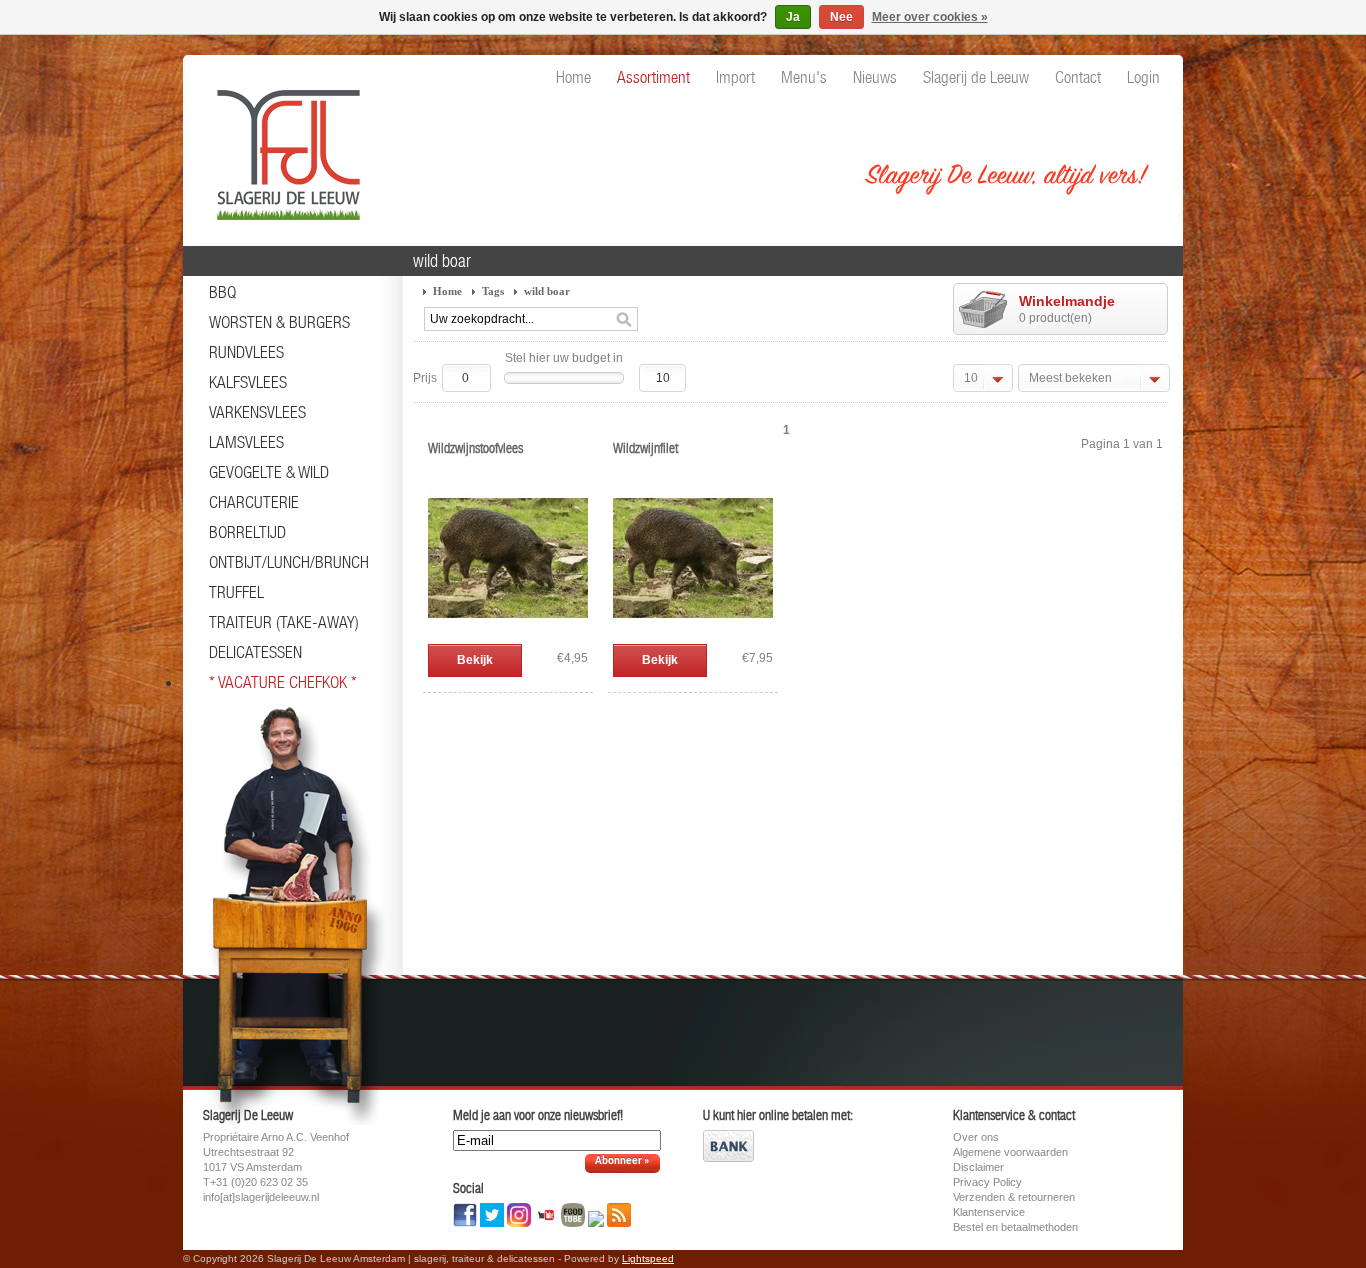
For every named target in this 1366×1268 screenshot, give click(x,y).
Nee (841, 17)
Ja (793, 17)
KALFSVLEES (248, 382)
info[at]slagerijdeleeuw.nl (261, 1197)
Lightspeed (648, 1258)
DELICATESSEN (255, 652)
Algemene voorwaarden (1010, 1152)
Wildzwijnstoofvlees (475, 448)
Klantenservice (989, 1212)
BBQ (222, 292)
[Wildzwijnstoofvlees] (508, 634)
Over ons (976, 1137)
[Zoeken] (624, 320)
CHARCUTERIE (254, 502)
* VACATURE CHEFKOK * (283, 682)
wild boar (547, 291)
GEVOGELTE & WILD (269, 472)
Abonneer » (622, 1161)
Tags (493, 291)
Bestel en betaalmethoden (1015, 1227)
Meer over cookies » (930, 17)
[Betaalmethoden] (728, 1158)
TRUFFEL (236, 592)
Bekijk (475, 660)
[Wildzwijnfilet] (693, 634)
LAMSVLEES (246, 442)
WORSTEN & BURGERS (279, 322)
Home (447, 291)
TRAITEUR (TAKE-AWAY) (284, 622)
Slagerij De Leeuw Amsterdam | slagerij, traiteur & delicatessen (283, 145)
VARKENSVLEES (257, 412)
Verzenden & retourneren (1014, 1197)
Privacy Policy (987, 1182)
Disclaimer (978, 1167)
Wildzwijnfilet (645, 448)
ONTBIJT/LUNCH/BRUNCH (289, 562)
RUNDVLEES (246, 352)
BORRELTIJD (247, 532)
